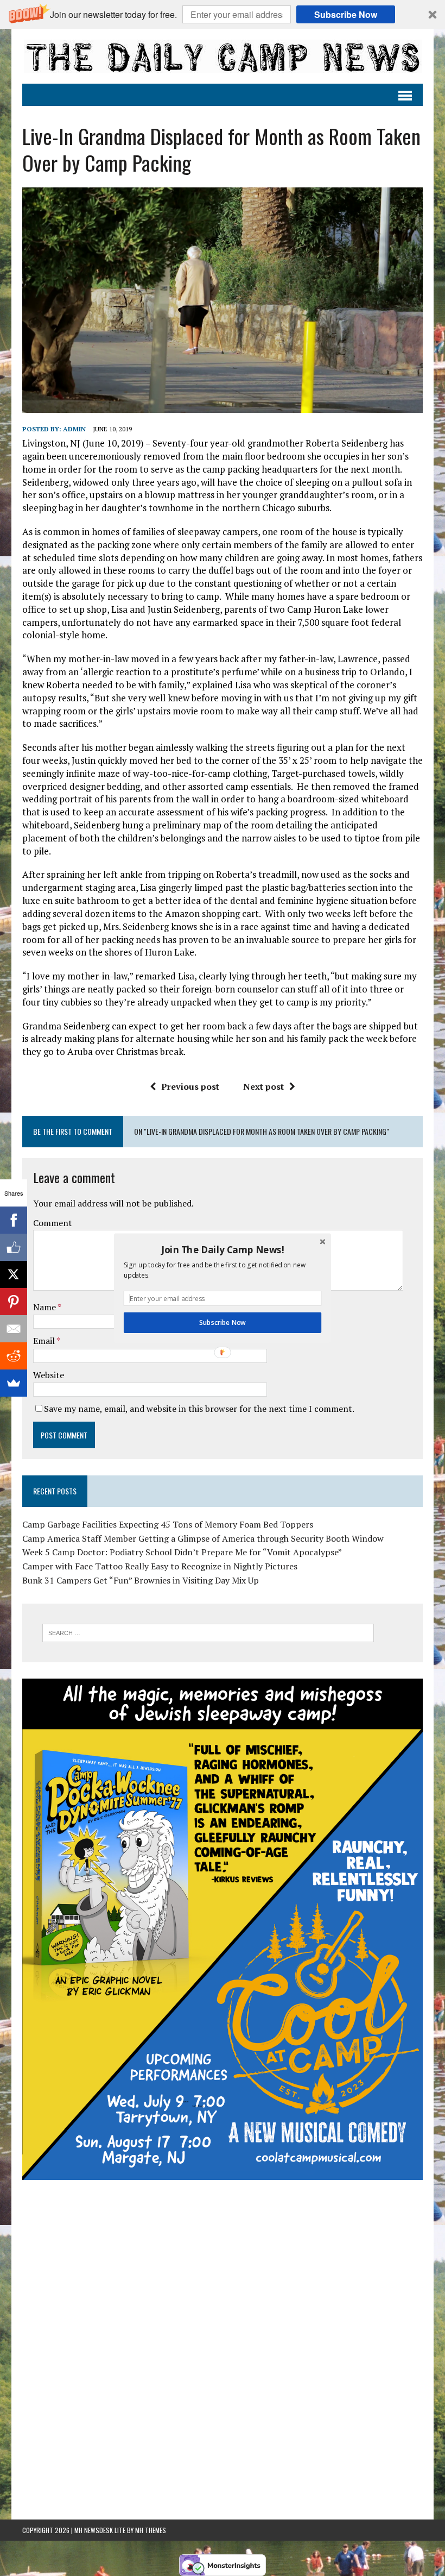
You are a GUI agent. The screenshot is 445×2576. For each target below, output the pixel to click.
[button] (223, 1249)
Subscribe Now (222, 1323)
